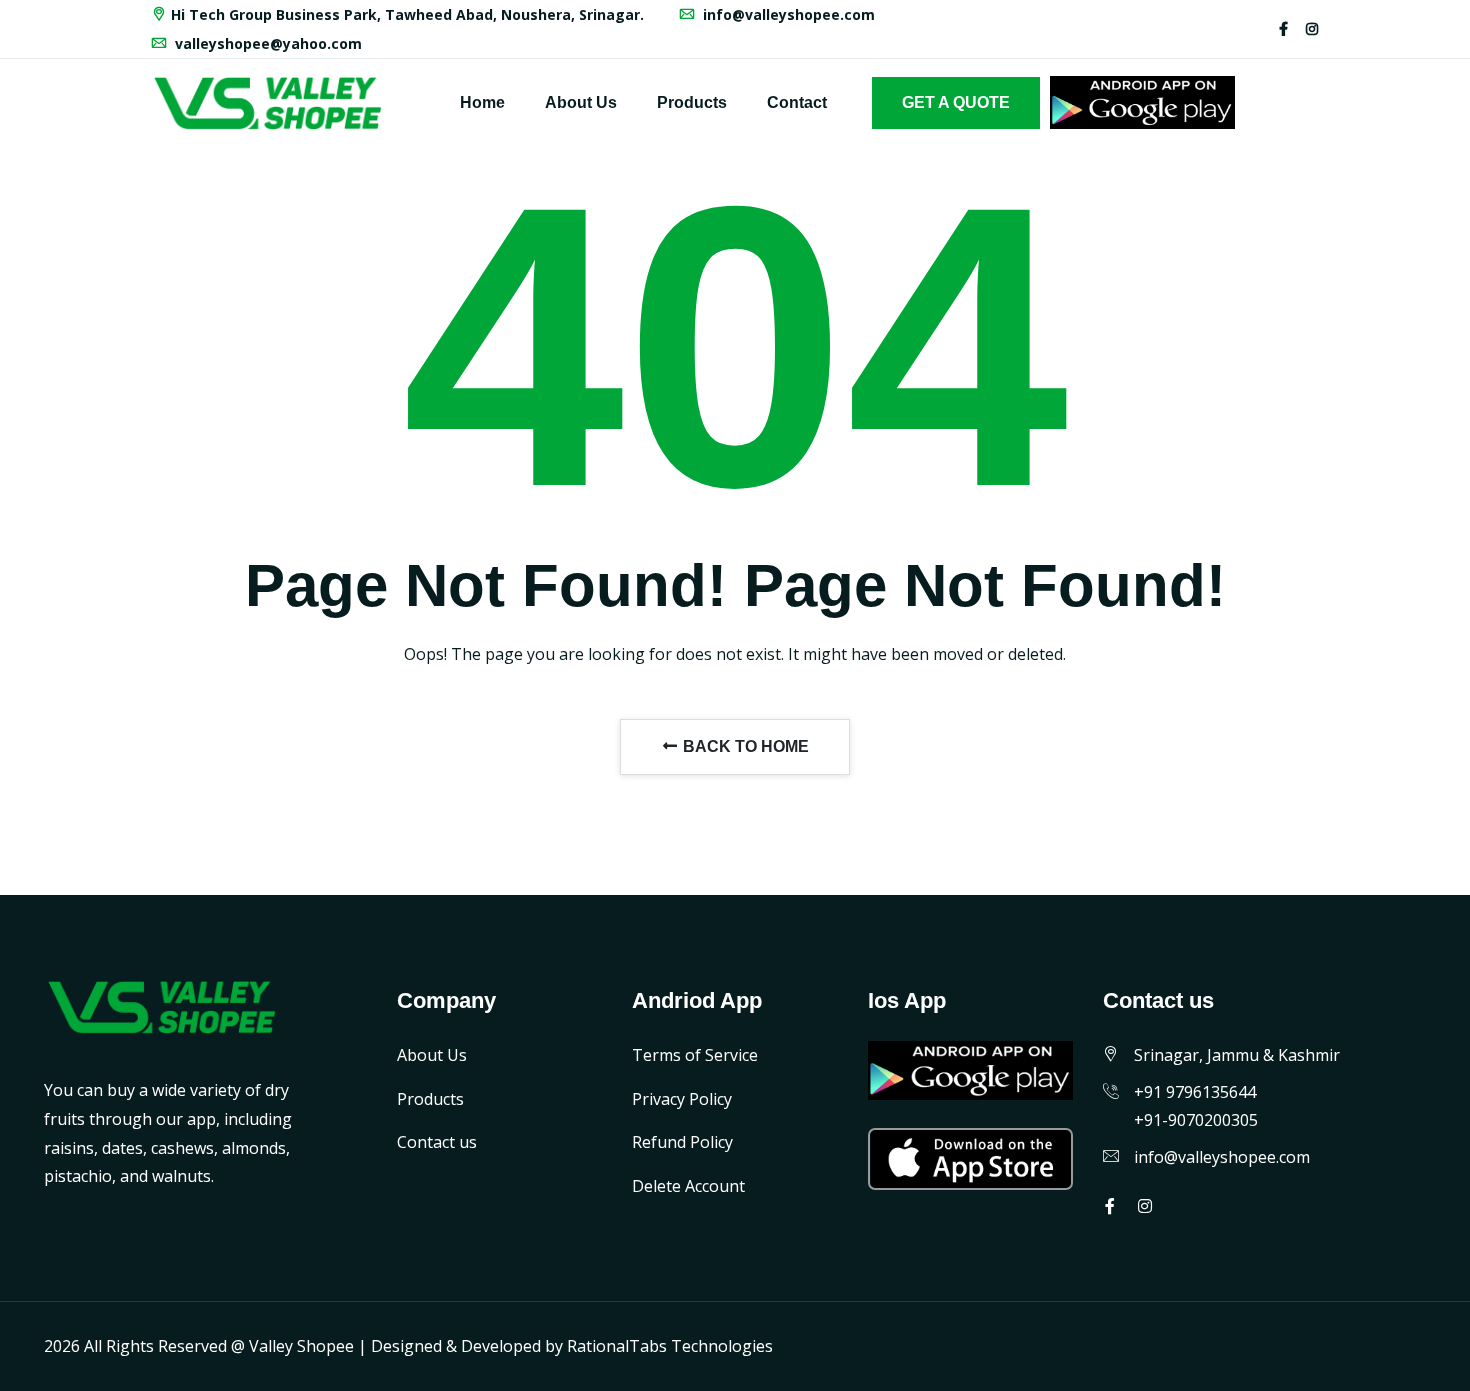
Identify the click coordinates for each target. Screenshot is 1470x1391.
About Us (581, 102)
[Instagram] (1312, 28)
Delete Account (688, 1186)
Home (482, 102)
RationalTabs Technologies (670, 1346)
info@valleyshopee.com (787, 14)
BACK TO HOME (744, 746)
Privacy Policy (682, 1099)
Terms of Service (695, 1055)
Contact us (437, 1142)
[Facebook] (1283, 28)
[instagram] (1145, 1206)
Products (692, 102)
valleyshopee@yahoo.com (266, 43)
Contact (797, 102)
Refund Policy (682, 1142)
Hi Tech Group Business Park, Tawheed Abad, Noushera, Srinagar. (407, 14)
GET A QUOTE (956, 102)
